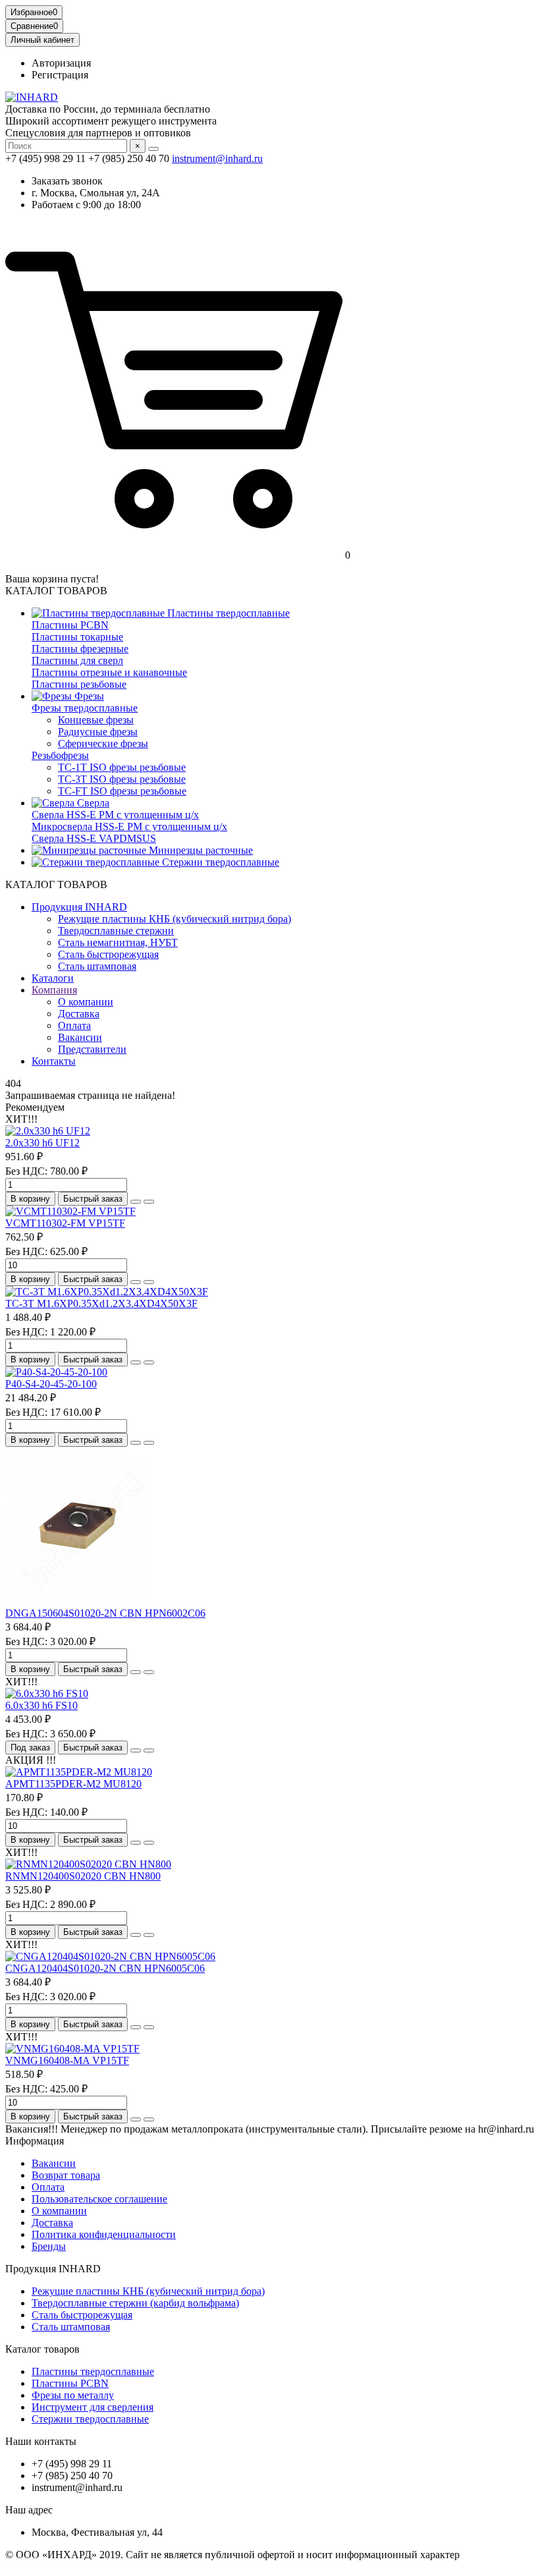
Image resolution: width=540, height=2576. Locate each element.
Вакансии (80, 1037)
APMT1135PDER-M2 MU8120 (73, 1784)
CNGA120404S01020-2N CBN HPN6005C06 (105, 1968)
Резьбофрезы (60, 755)
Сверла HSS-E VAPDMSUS (94, 838)
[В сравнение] (149, 1202)
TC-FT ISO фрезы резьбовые (122, 791)
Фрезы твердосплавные (85, 708)
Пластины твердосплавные (227, 613)
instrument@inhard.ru (217, 158)
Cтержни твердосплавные (219, 862)
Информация (35, 2141)
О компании (86, 1002)
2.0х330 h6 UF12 (42, 1143)
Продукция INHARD (79, 907)
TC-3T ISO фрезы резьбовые (122, 779)
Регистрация (60, 75)
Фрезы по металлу (73, 2395)
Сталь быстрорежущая (108, 954)
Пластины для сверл (77, 660)
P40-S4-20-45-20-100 (51, 1384)
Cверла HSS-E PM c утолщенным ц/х (115, 815)
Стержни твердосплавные (90, 2419)
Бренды (49, 2246)
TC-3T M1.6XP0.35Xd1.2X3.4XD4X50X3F (101, 1303)
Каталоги (53, 978)
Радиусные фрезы (98, 732)
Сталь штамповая (97, 966)
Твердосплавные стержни (116, 931)
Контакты (54, 1061)
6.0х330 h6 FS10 (41, 1705)
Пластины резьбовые (79, 684)
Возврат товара (66, 2175)
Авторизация (61, 63)
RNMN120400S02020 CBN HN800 (83, 1876)
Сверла (92, 803)
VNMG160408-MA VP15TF (67, 2060)
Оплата (74, 1025)
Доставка (79, 1014)
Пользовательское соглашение (99, 2199)
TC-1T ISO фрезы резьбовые (122, 767)
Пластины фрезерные (80, 649)
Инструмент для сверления (93, 2407)
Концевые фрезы (96, 720)
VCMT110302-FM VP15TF (65, 1223)
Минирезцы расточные (200, 850)
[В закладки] (136, 1202)
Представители (92, 1049)
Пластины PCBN (70, 625)
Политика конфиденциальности (104, 2234)
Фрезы (88, 696)
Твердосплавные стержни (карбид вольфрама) (135, 2303)
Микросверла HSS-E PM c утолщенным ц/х (129, 826)
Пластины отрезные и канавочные (109, 672)
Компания (54, 990)
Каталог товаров (42, 2349)
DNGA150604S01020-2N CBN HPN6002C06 (105, 1613)
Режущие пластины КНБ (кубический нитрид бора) (175, 919)
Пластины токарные (77, 637)
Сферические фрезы (103, 743)
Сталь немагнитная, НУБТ (118, 942)
